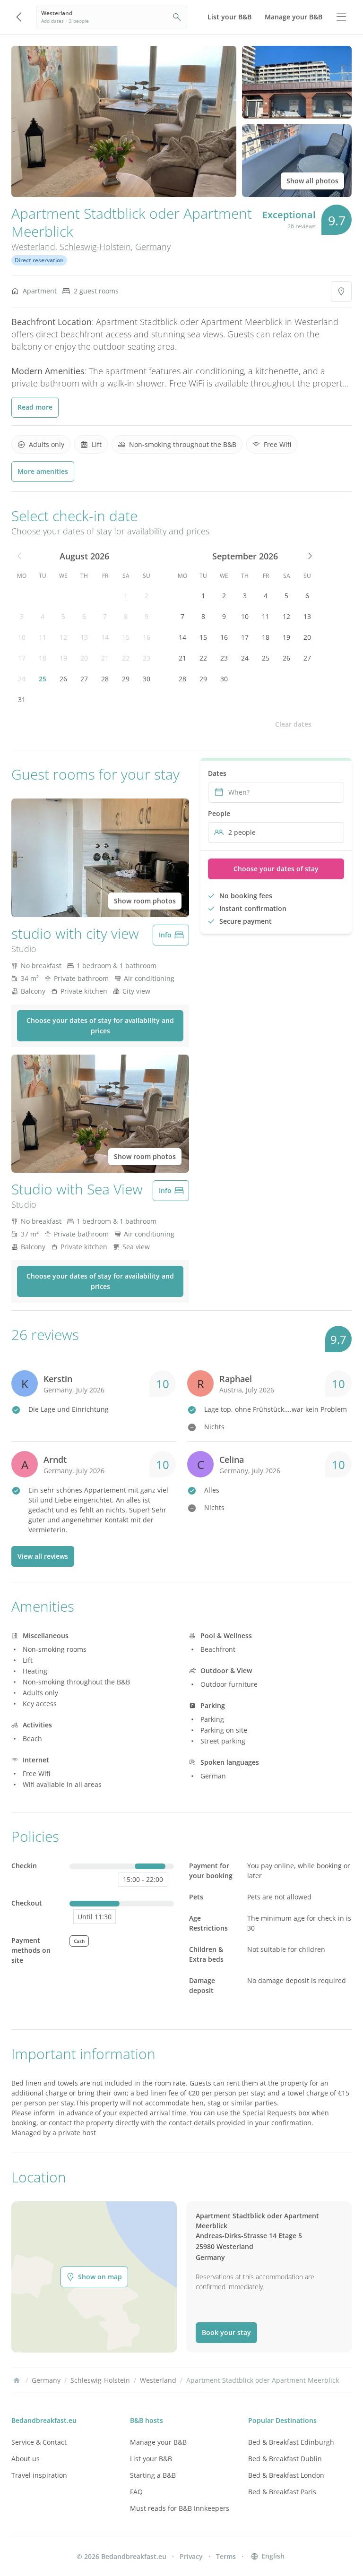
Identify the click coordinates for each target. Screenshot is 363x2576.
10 (22, 637)
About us (26, 2459)
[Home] (17, 2380)
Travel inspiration (39, 2475)
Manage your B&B (158, 2442)
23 (147, 658)
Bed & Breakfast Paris (282, 2492)
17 (22, 658)
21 (105, 658)
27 (84, 679)
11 (43, 637)
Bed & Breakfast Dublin (285, 2459)
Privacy (191, 2556)
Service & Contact (39, 2442)
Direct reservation (39, 260)
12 (63, 637)
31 (22, 700)
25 (43, 679)
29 (126, 679)
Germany (153, 247)
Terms (226, 2556)
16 (147, 637)
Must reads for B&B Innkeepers (180, 2508)
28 (105, 679)
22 (126, 658)
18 (43, 658)
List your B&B (151, 2459)
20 (84, 658)
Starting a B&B (153, 2475)
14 (105, 637)
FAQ (136, 2492)
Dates (217, 773)
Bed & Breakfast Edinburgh (291, 2442)
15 (126, 637)
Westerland (33, 247)
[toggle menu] (341, 17)
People (219, 813)
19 (63, 658)
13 (84, 637)
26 (63, 679)
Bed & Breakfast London (286, 2475)
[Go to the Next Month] (309, 556)
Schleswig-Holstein (95, 247)
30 (147, 679)
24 (22, 679)
